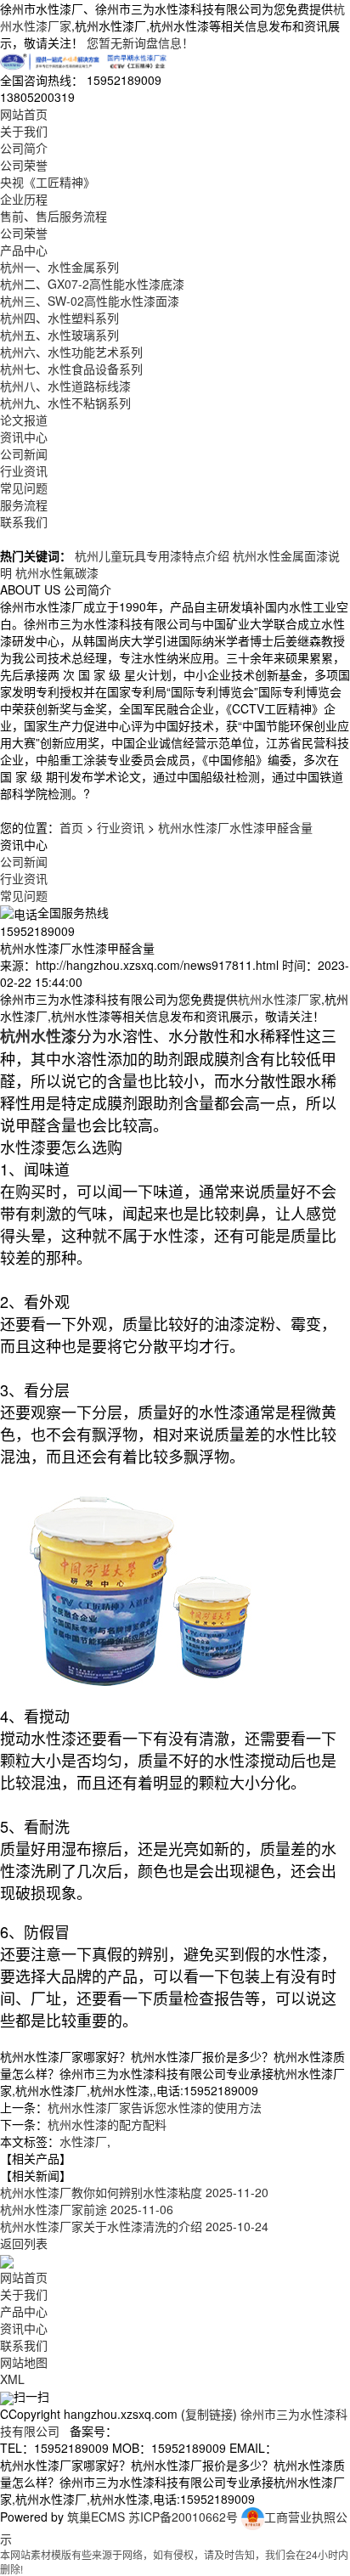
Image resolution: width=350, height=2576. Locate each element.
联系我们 (24, 521)
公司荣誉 (24, 165)
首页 (71, 827)
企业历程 (24, 199)
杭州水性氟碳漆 (57, 572)
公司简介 (24, 148)
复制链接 (209, 2414)
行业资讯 (24, 471)
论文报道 (24, 420)
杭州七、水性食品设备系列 (71, 369)
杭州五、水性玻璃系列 (59, 335)
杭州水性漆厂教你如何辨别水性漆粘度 (134, 2192)
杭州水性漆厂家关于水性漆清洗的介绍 (134, 2226)
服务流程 (24, 504)
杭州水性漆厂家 (279, 999)
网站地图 (24, 2362)
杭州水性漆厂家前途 (87, 2209)
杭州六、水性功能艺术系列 (71, 352)
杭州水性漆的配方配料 (107, 2124)
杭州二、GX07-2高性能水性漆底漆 (92, 284)
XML (12, 2379)
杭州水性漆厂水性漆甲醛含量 (235, 827)
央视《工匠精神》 (48, 182)
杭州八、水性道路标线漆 (65, 386)
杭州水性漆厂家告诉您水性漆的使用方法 (155, 2107)
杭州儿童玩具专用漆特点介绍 (152, 555)
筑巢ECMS (96, 2517)
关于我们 (24, 131)
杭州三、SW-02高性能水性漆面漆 (90, 301)
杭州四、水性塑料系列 (59, 318)
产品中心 (24, 250)
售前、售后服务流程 (54, 216)
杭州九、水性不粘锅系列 (65, 403)
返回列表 (24, 2243)
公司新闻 (24, 454)
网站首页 (24, 114)
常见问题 (24, 488)
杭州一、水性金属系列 (59, 267)
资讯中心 (24, 437)
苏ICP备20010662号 (183, 2517)
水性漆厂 (83, 2141)
